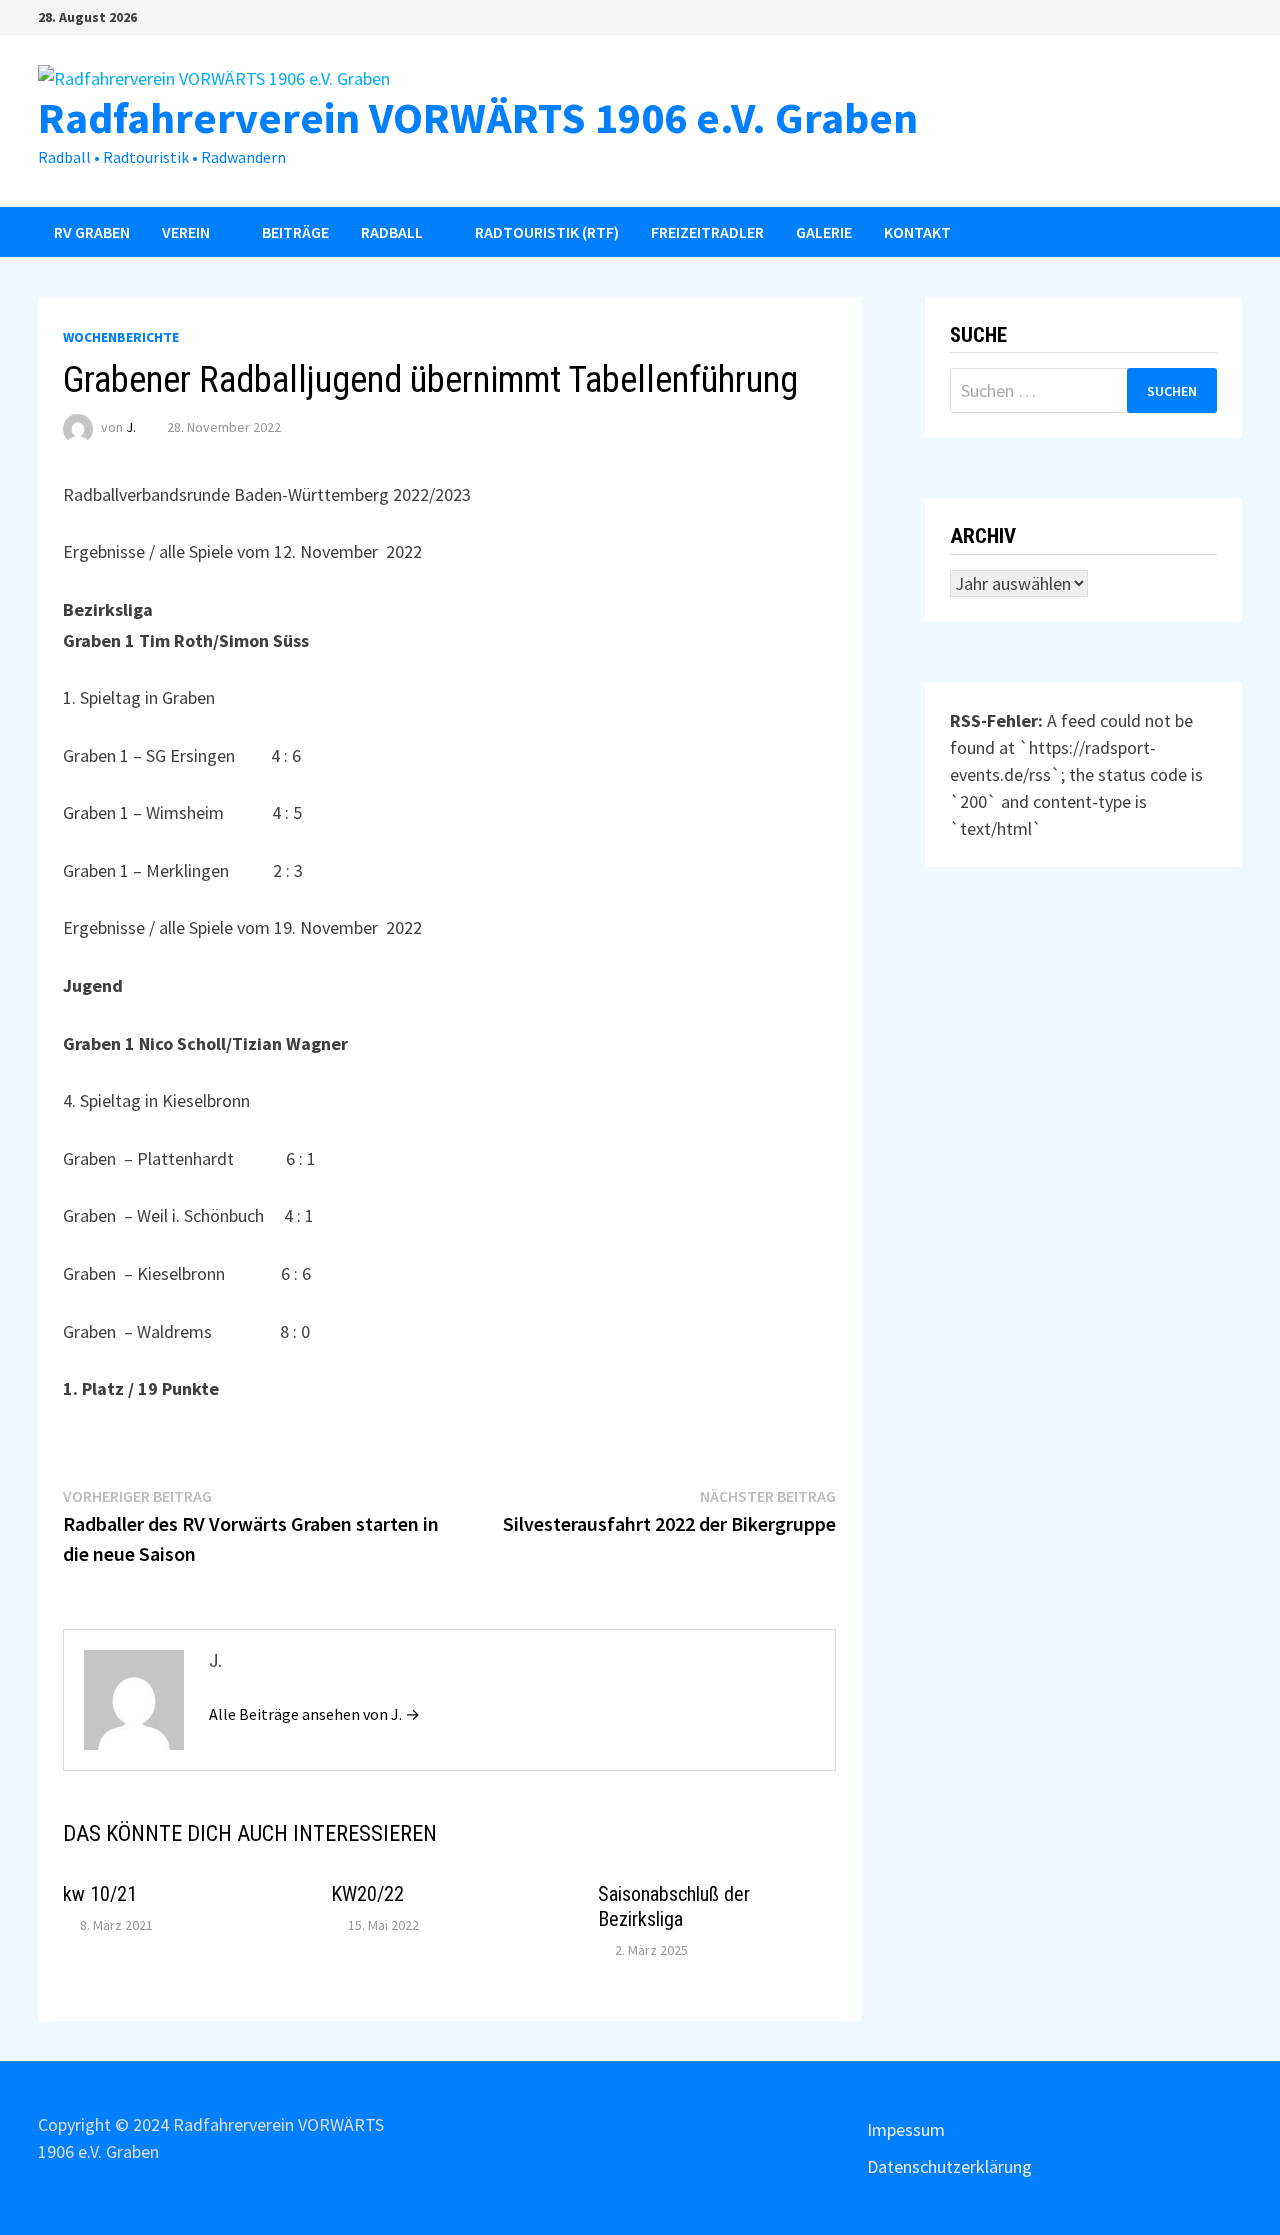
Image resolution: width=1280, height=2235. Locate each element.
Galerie (824, 232)
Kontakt (917, 232)
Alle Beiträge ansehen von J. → (314, 1714)
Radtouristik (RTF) (547, 232)
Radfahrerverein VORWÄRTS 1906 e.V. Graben (478, 117)
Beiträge (295, 232)
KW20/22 (367, 1894)
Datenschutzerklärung (949, 2166)
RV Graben (92, 232)
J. (131, 427)
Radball (392, 232)
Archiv (983, 536)
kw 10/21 (100, 1894)
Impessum (906, 2129)
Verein (186, 232)
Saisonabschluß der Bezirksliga (674, 1906)
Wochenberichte (121, 337)
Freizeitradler (707, 232)
